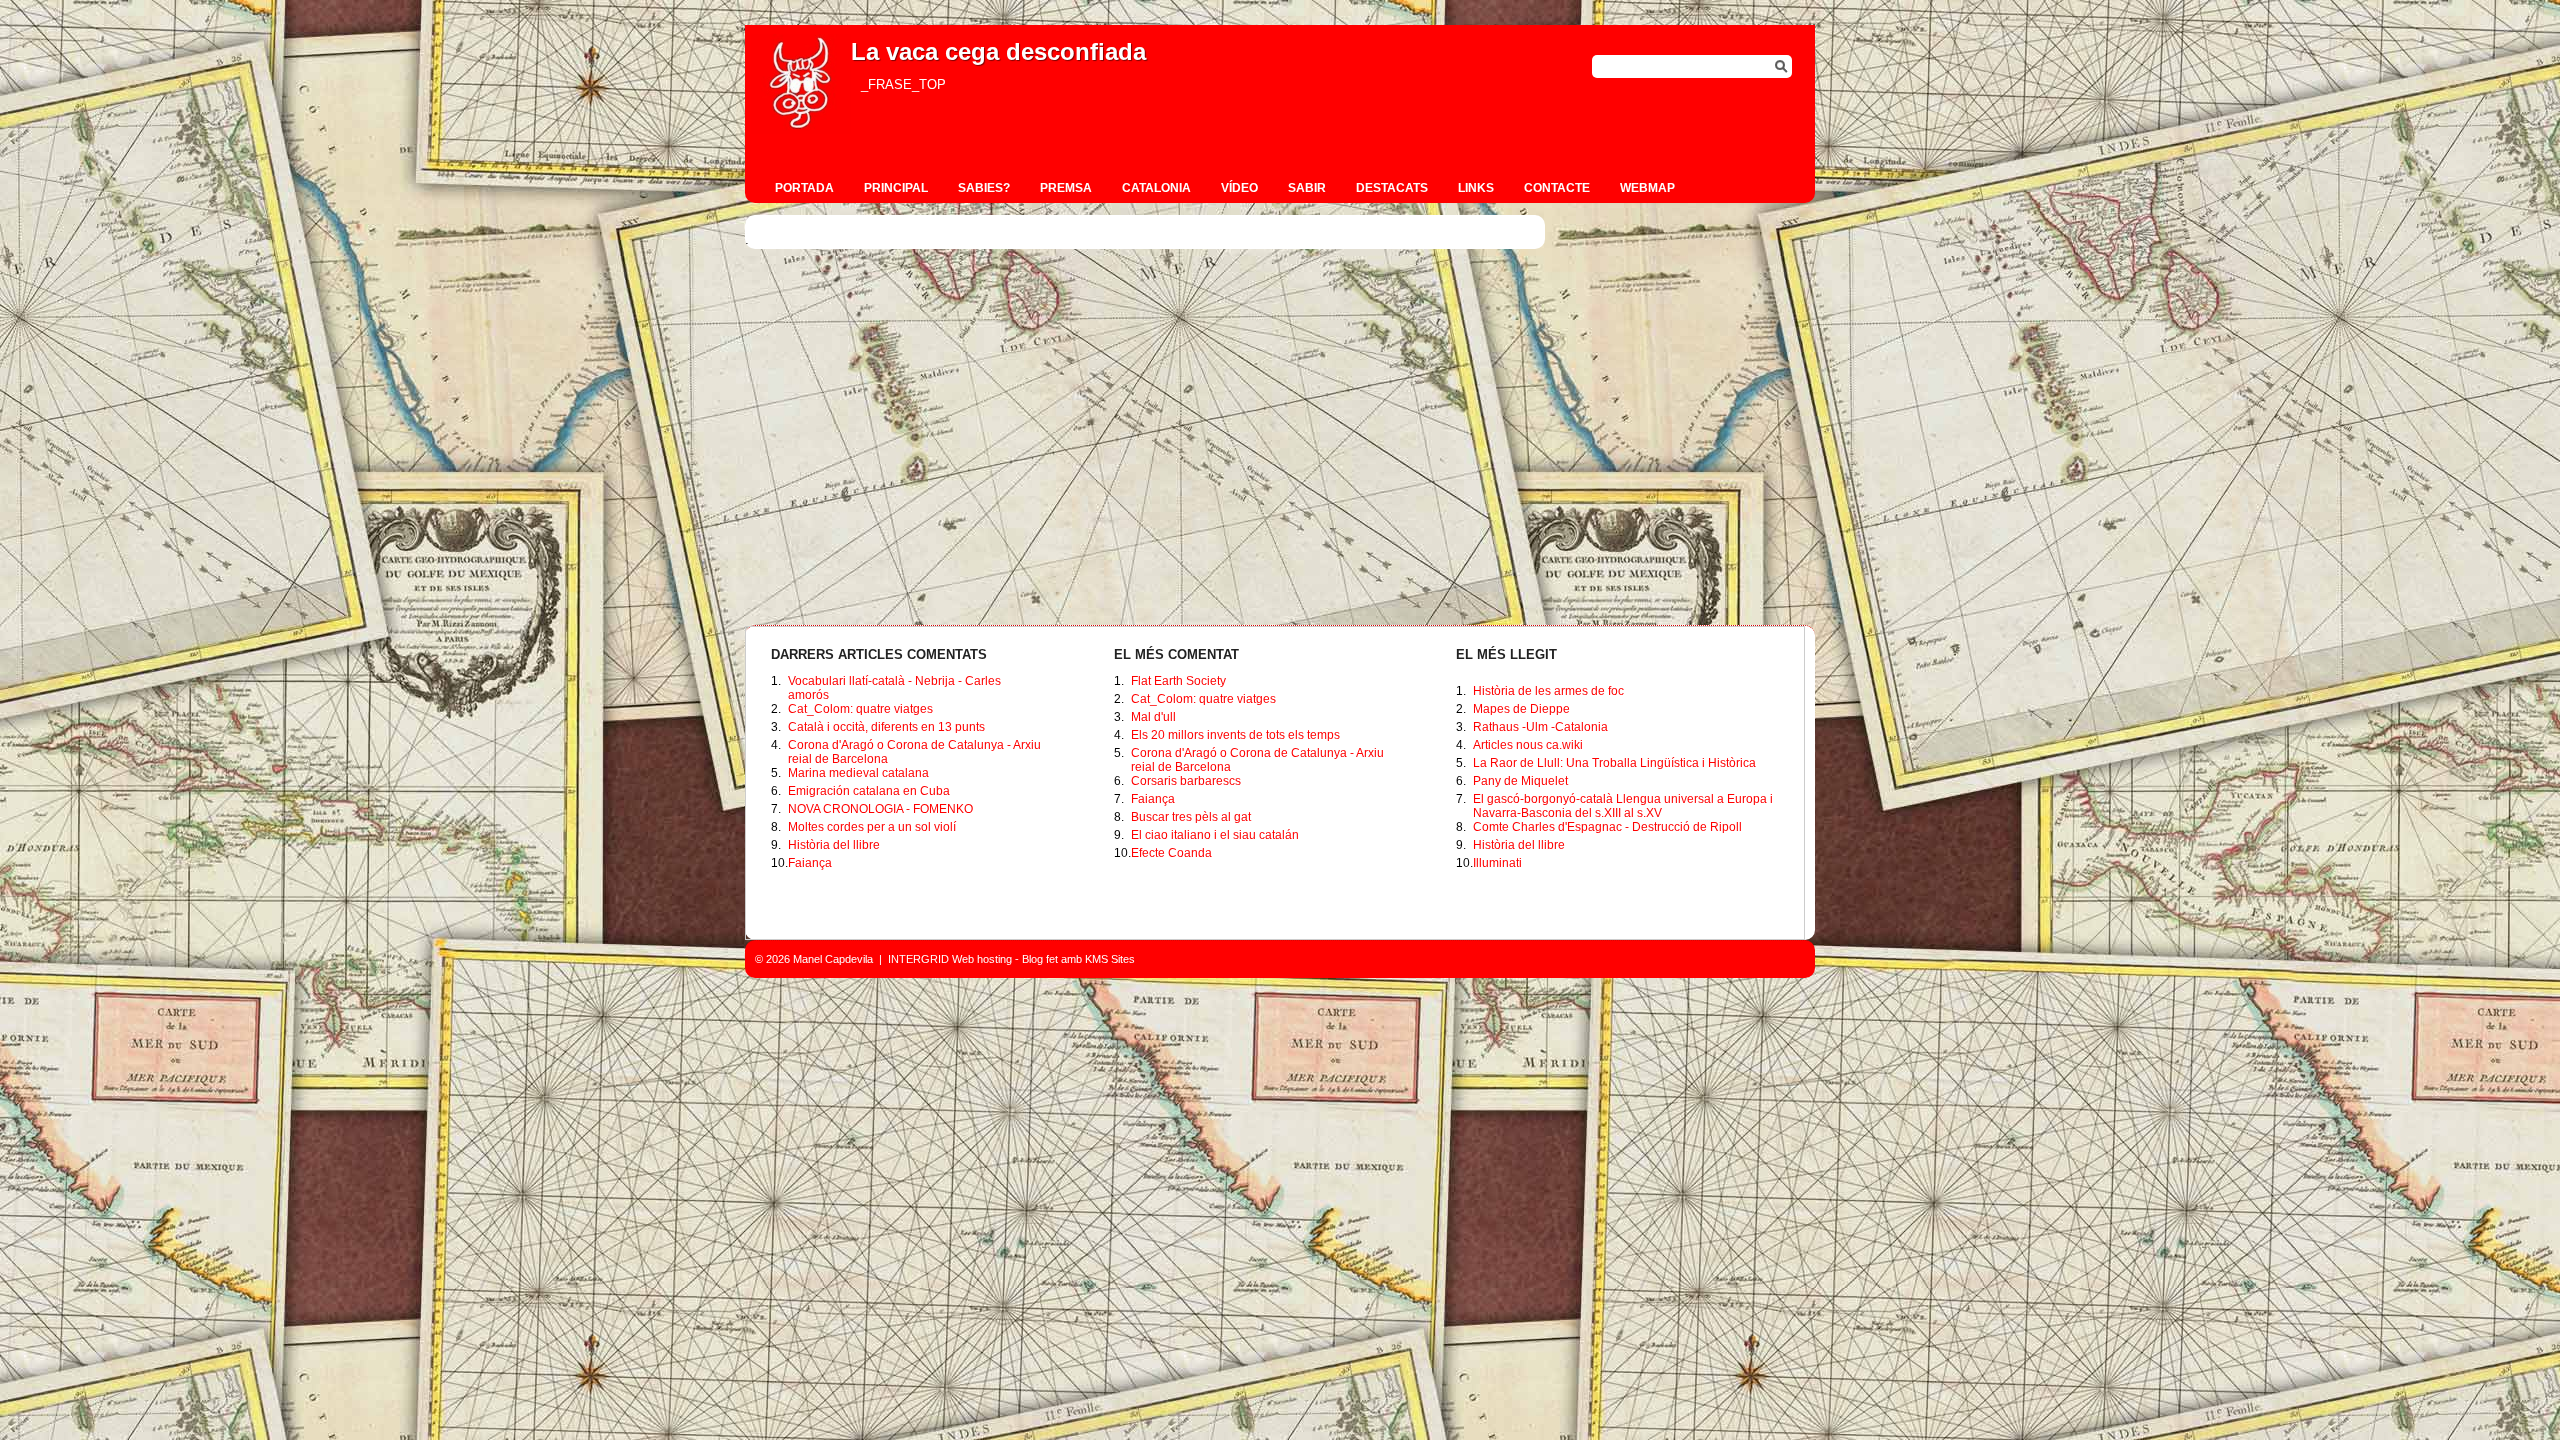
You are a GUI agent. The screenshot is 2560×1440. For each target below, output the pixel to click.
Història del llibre (834, 845)
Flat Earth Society (1178, 681)
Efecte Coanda (1171, 853)
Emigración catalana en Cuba (869, 791)
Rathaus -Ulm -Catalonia (1540, 727)
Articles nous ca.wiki (1528, 745)
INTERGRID (918, 959)
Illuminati (1497, 863)
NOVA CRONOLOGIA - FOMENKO (880, 809)
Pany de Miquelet (1520, 781)
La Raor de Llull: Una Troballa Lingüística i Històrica (1614, 763)
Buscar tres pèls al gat (1191, 817)
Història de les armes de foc (1548, 691)
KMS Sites (1110, 959)
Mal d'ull (1153, 717)
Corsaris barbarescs (1186, 781)
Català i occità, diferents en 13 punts (886, 727)
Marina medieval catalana (858, 773)
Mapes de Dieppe (1521, 709)
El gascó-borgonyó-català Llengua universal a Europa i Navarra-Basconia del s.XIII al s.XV (1623, 806)
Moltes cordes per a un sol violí (872, 827)
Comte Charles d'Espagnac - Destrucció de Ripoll (1607, 827)
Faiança (810, 863)
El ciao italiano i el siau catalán (1215, 835)
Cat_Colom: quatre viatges (860, 709)
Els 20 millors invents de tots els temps (1235, 735)
